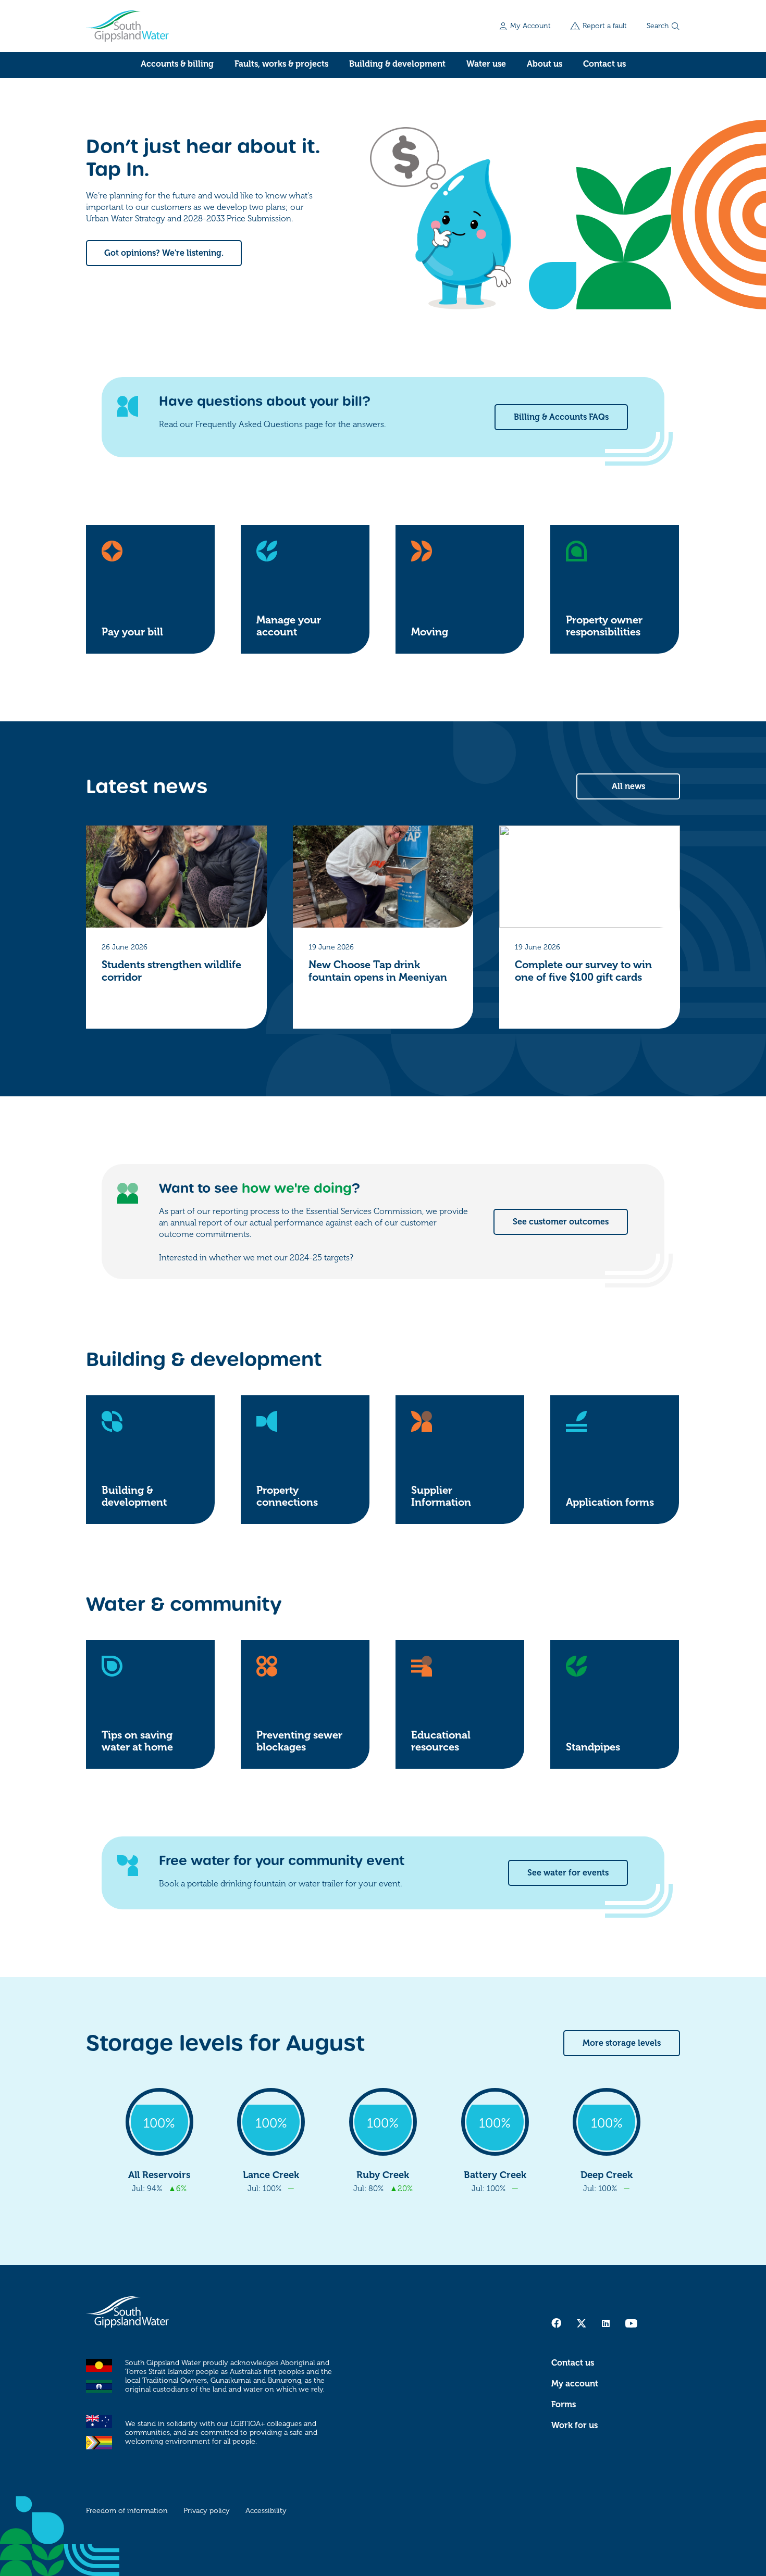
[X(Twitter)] (582, 2323)
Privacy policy (207, 2511)
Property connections (287, 1496)
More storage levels (622, 2043)
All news (628, 786)
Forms (564, 2405)
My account (575, 2384)
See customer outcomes (561, 1222)
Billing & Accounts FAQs (561, 417)
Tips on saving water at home (137, 1741)
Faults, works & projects (281, 64)
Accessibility (266, 2511)
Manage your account (289, 626)
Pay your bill (132, 632)
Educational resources (441, 1741)
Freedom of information (127, 2511)
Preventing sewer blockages (299, 1741)
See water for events (568, 1873)
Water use (486, 64)
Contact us (604, 64)
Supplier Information (441, 1496)
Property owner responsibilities (604, 626)
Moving (430, 632)
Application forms (610, 1502)
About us (545, 64)
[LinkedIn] (606, 2323)
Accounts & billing (177, 64)
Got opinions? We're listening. (164, 253)
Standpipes (593, 1747)
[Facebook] (556, 2323)
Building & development (397, 64)
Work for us (574, 2425)
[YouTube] (631, 2323)
